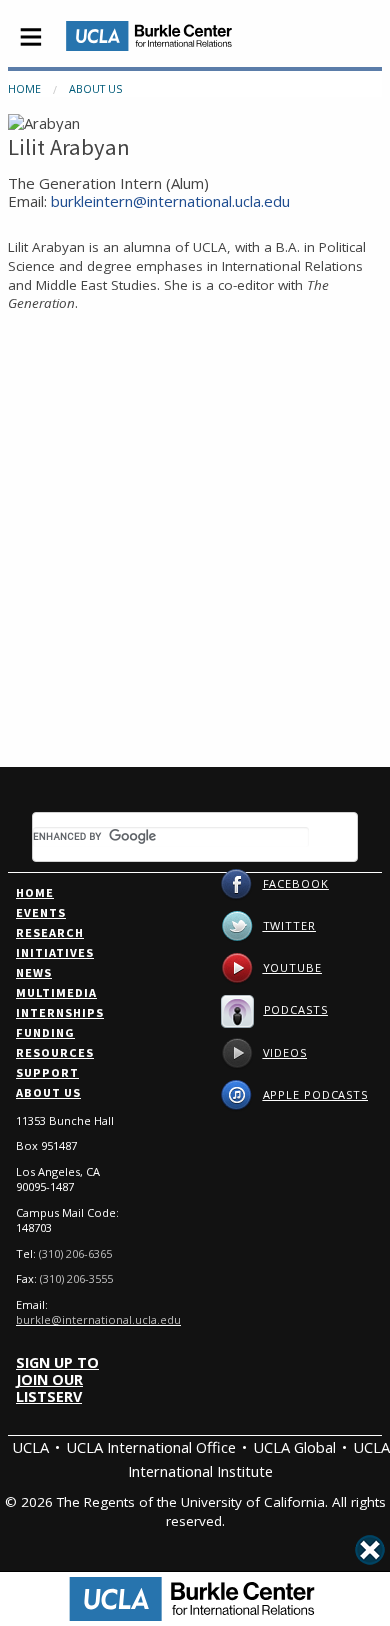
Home (24, 88)
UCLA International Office (151, 1447)
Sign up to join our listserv (57, 1380)
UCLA (30, 1447)
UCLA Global (294, 1447)
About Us (95, 88)
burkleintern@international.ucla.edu (170, 201)
